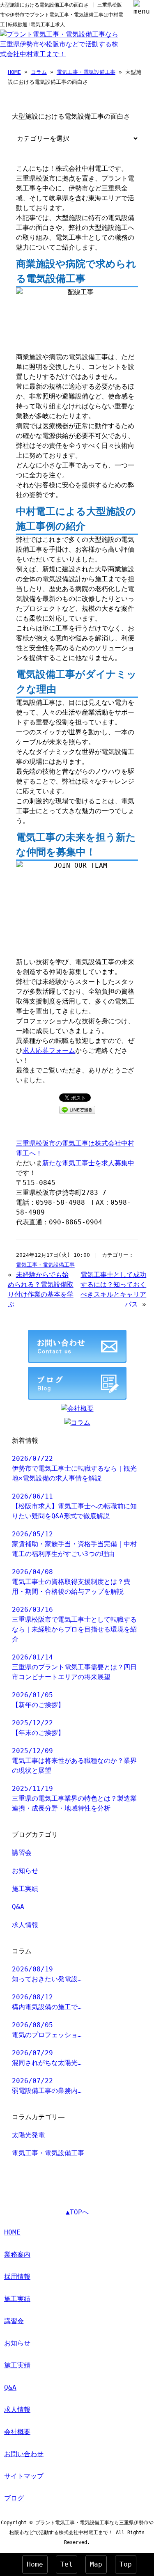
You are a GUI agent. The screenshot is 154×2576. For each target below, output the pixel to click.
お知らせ (25, 1871)
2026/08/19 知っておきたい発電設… (47, 1974)
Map (96, 2564)
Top (126, 2564)
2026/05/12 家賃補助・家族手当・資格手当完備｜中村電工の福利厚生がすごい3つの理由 (74, 1544)
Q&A (18, 1907)
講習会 (22, 1853)
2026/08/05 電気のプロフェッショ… (47, 2030)
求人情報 (25, 1925)
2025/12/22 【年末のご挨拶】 (38, 1728)
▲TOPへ (77, 2212)
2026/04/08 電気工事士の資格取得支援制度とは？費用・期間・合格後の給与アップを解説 (71, 1582)
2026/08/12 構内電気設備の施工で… (47, 2002)
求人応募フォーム (49, 1051)
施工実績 (25, 1889)
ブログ (14, 2498)
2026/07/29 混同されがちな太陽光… (47, 2058)
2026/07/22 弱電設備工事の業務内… (47, 2086)
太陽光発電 (28, 2135)
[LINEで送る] (77, 1109)
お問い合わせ (24, 2454)
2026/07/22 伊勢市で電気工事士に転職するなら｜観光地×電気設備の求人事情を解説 (74, 1468)
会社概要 (17, 2432)
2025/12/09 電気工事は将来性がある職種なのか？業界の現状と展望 (74, 1761)
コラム (39, 72)
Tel (67, 2564)
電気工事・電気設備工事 (86, 72)
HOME (14, 72)
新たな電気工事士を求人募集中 (88, 1163)
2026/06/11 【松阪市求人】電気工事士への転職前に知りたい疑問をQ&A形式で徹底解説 (74, 1506)
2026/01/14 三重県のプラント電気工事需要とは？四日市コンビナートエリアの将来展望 (74, 1667)
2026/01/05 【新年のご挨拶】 (38, 1700)
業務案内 (17, 2254)
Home (35, 2564)
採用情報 (17, 2277)
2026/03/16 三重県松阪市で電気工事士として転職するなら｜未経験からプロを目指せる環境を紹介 (74, 1624)
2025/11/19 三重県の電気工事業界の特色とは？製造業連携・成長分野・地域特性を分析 (74, 1798)
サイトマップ (24, 2476)
